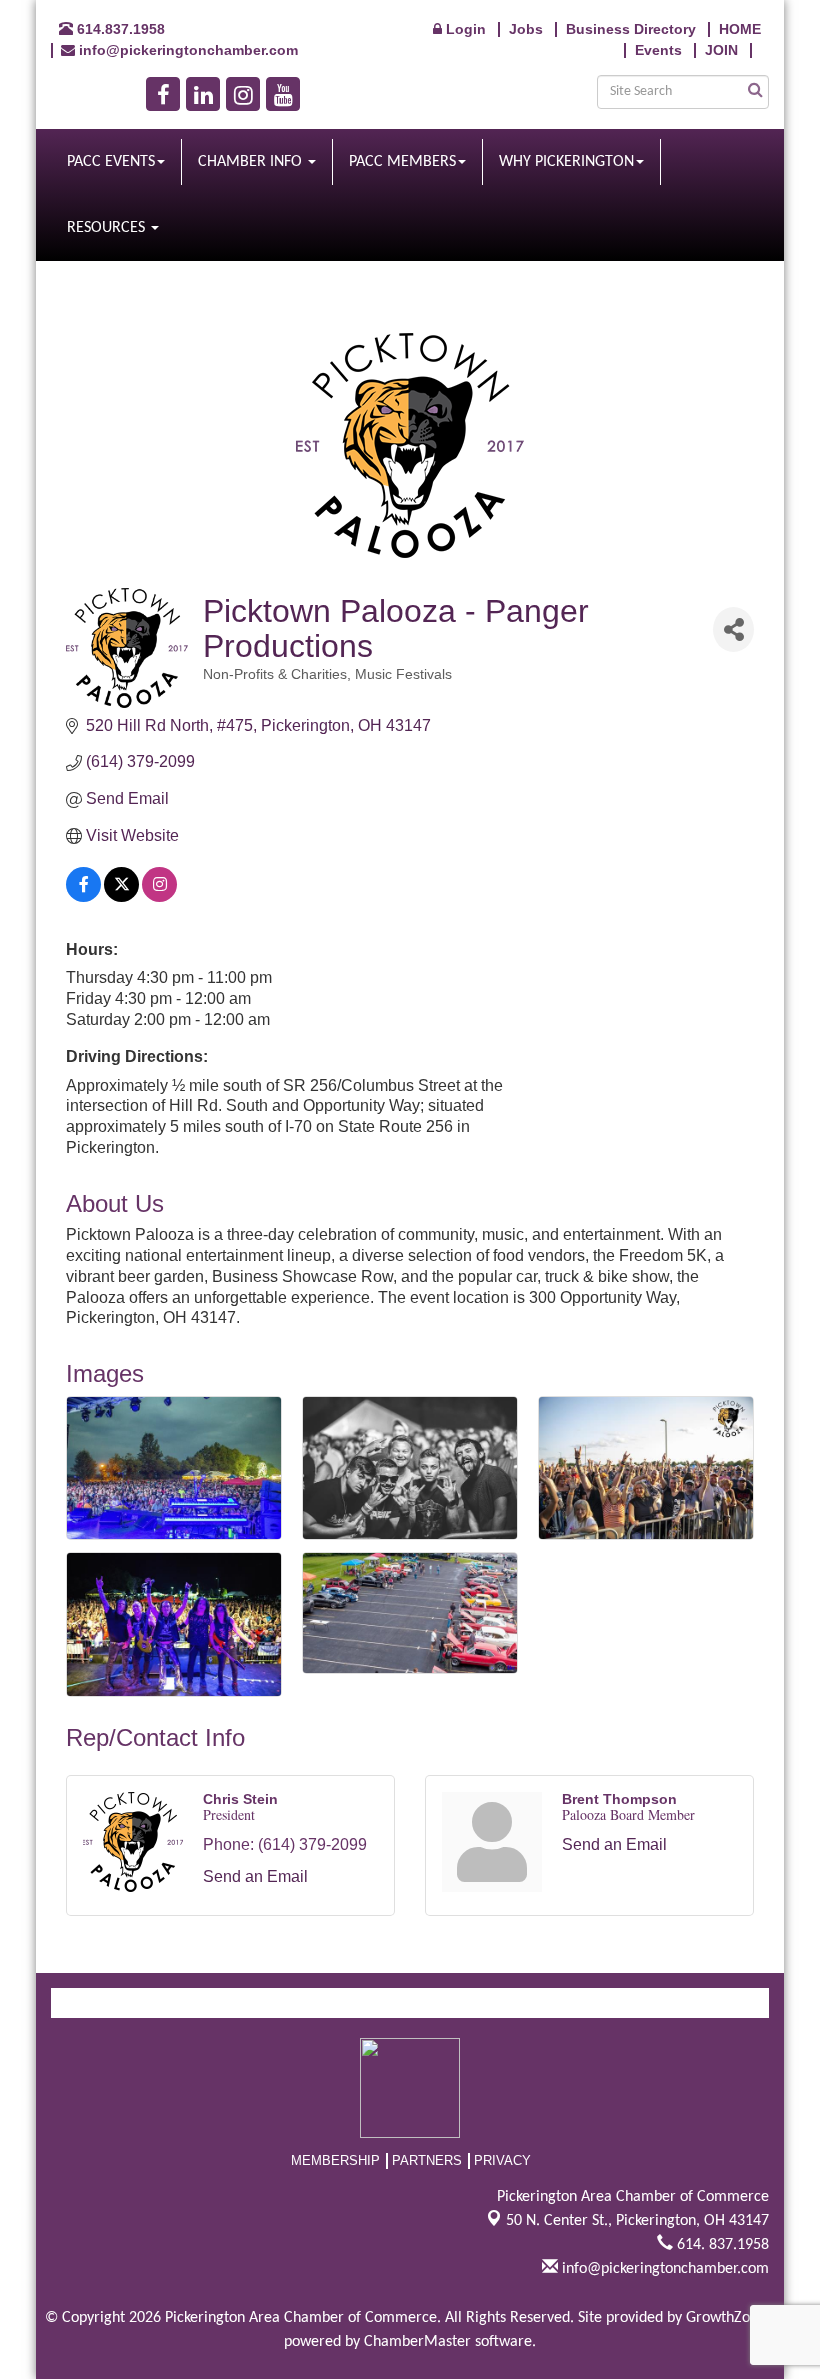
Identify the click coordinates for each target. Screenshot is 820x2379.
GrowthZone (726, 2318)
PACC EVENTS (111, 162)
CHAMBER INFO (252, 162)
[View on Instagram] (159, 896)
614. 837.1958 (721, 2245)
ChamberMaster (417, 2342)
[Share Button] (733, 629)
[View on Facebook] (83, 896)
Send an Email (255, 1876)
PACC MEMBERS (402, 162)
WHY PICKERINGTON (566, 162)
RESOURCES (108, 228)
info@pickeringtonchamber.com (663, 2269)
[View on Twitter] (121, 896)
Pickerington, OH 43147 (637, 2221)
